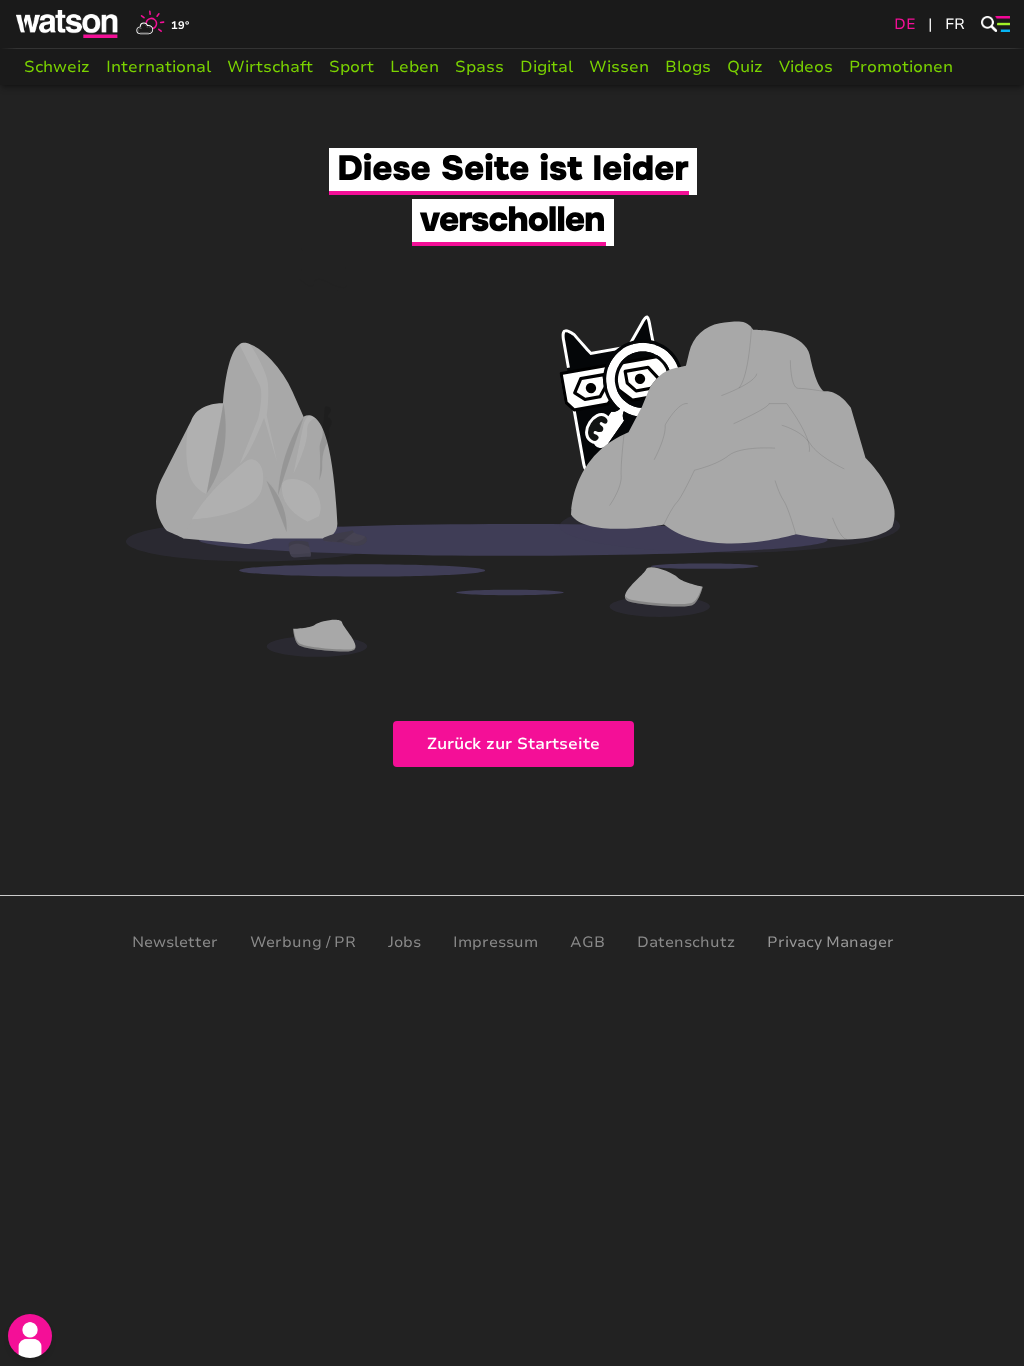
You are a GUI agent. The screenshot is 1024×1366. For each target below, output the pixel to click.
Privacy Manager (830, 942)
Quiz (745, 67)
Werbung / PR (303, 942)
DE (905, 24)
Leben (414, 67)
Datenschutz (686, 942)
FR (955, 24)
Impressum (495, 942)
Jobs (404, 942)
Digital (546, 67)
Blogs (688, 67)
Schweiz (57, 67)
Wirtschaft (270, 67)
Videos (806, 67)
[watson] (68, 24)
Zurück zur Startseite (513, 744)
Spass (479, 67)
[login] (30, 1336)
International (158, 67)
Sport (351, 67)
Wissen (619, 67)
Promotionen (901, 67)
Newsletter (175, 942)
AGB (587, 942)
